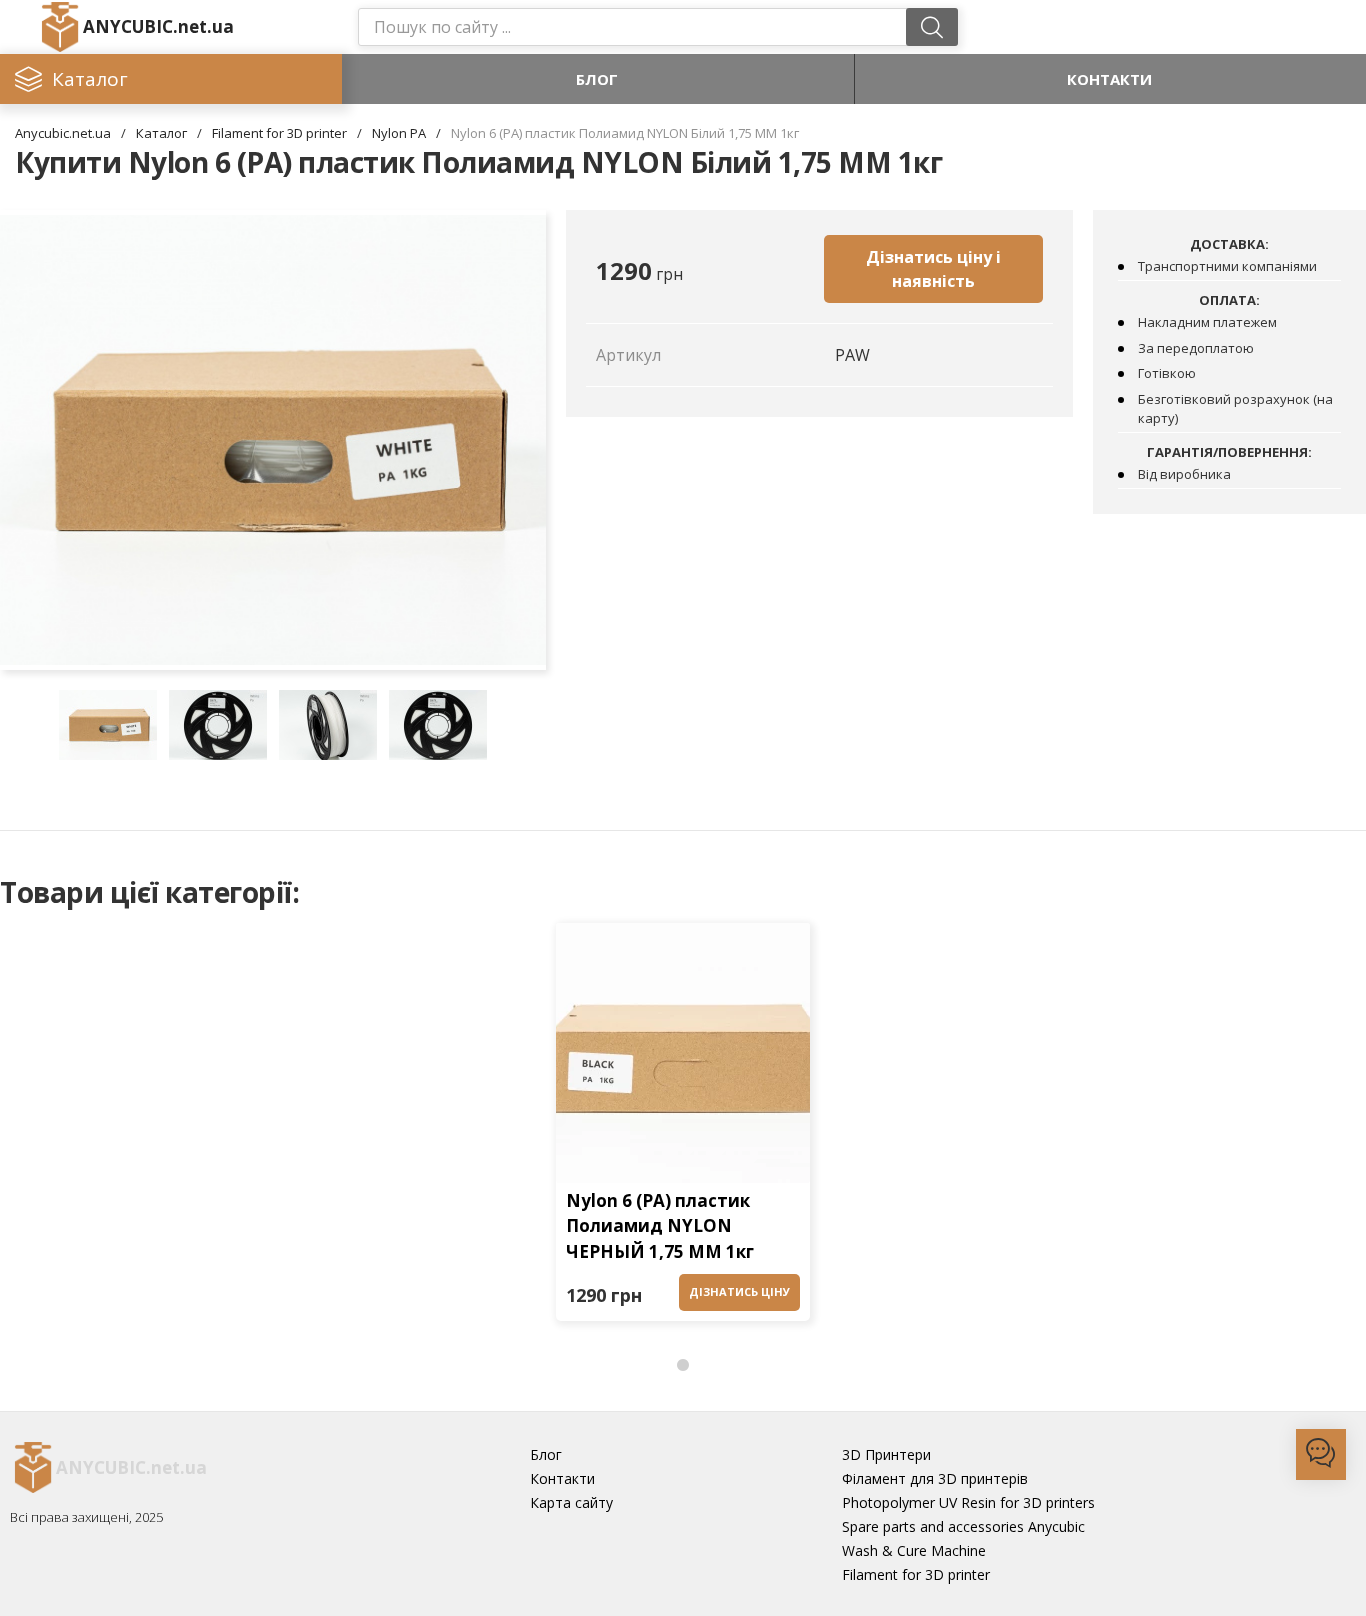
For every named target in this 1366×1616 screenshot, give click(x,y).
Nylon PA (399, 133)
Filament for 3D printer (279, 133)
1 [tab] (683, 1366)
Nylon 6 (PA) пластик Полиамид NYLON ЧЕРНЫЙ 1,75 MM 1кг (660, 1226)
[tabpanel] (683, 1127)
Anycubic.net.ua (63, 133)
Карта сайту (571, 1502)
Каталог (161, 133)
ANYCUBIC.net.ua (158, 26)
